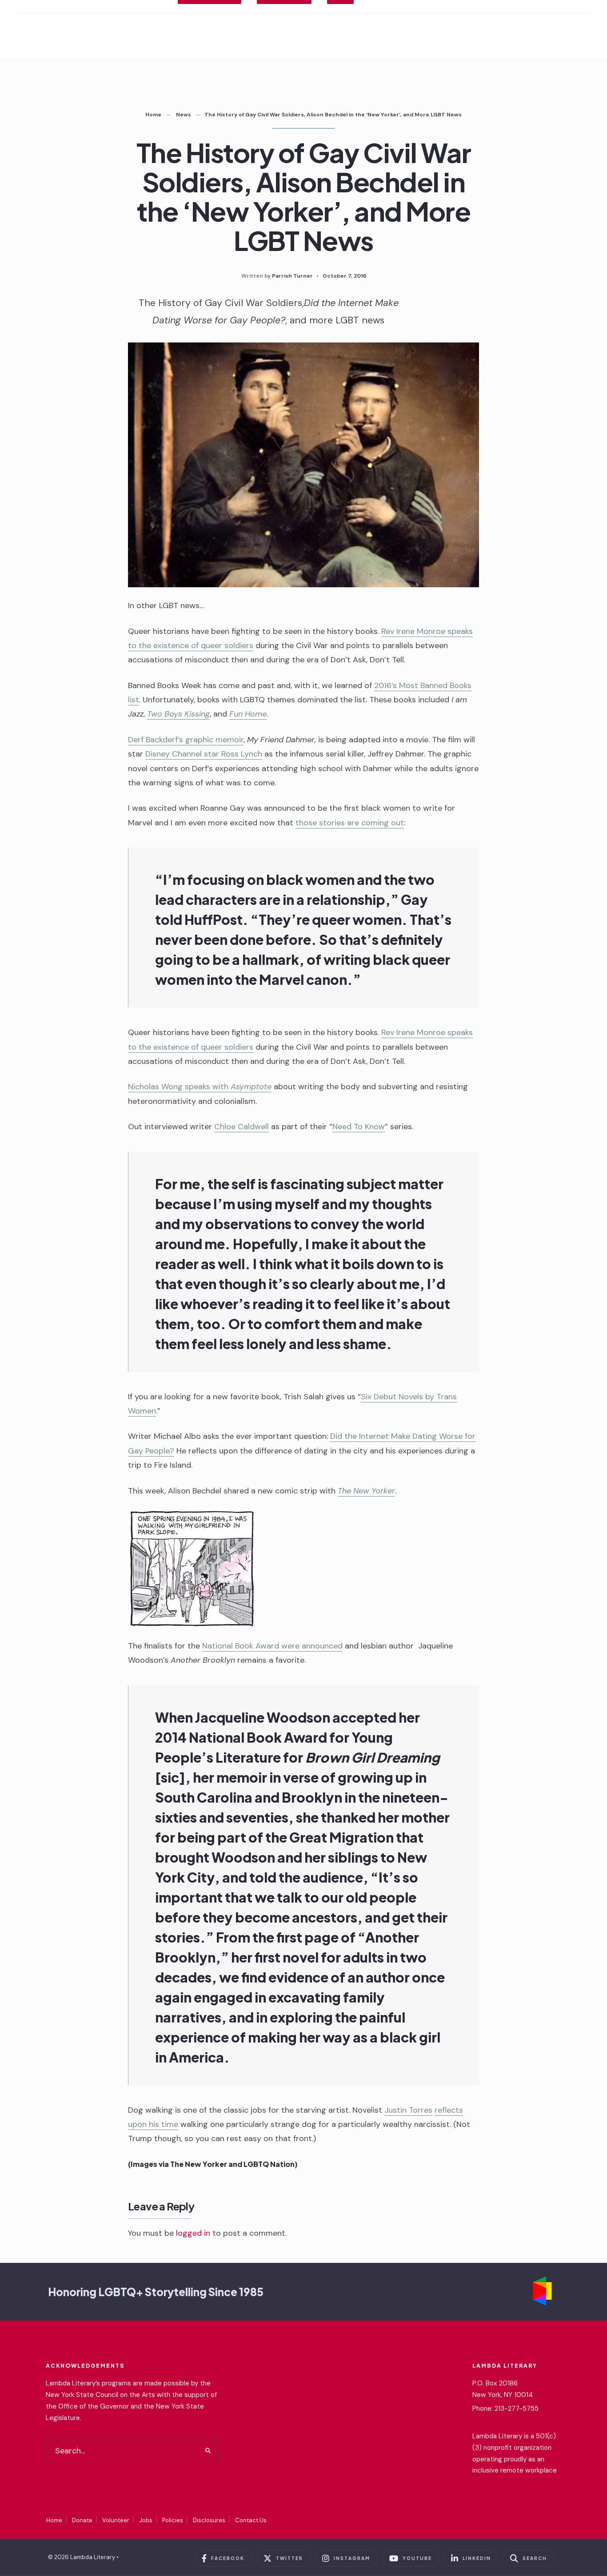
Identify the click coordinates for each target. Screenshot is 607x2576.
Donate (82, 2520)
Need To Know (359, 1127)
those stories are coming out (350, 823)
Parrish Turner (292, 276)
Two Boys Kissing (178, 714)
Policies (173, 2520)
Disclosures (209, 2520)
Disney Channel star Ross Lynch (204, 754)
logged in (193, 2233)
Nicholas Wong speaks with (200, 1087)
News (184, 115)
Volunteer (116, 2520)
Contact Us (251, 2520)
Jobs (146, 2520)
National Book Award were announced (272, 1646)
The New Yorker (366, 1491)
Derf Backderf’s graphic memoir (186, 740)
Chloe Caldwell (242, 1127)
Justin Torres (408, 2110)
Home (153, 115)
